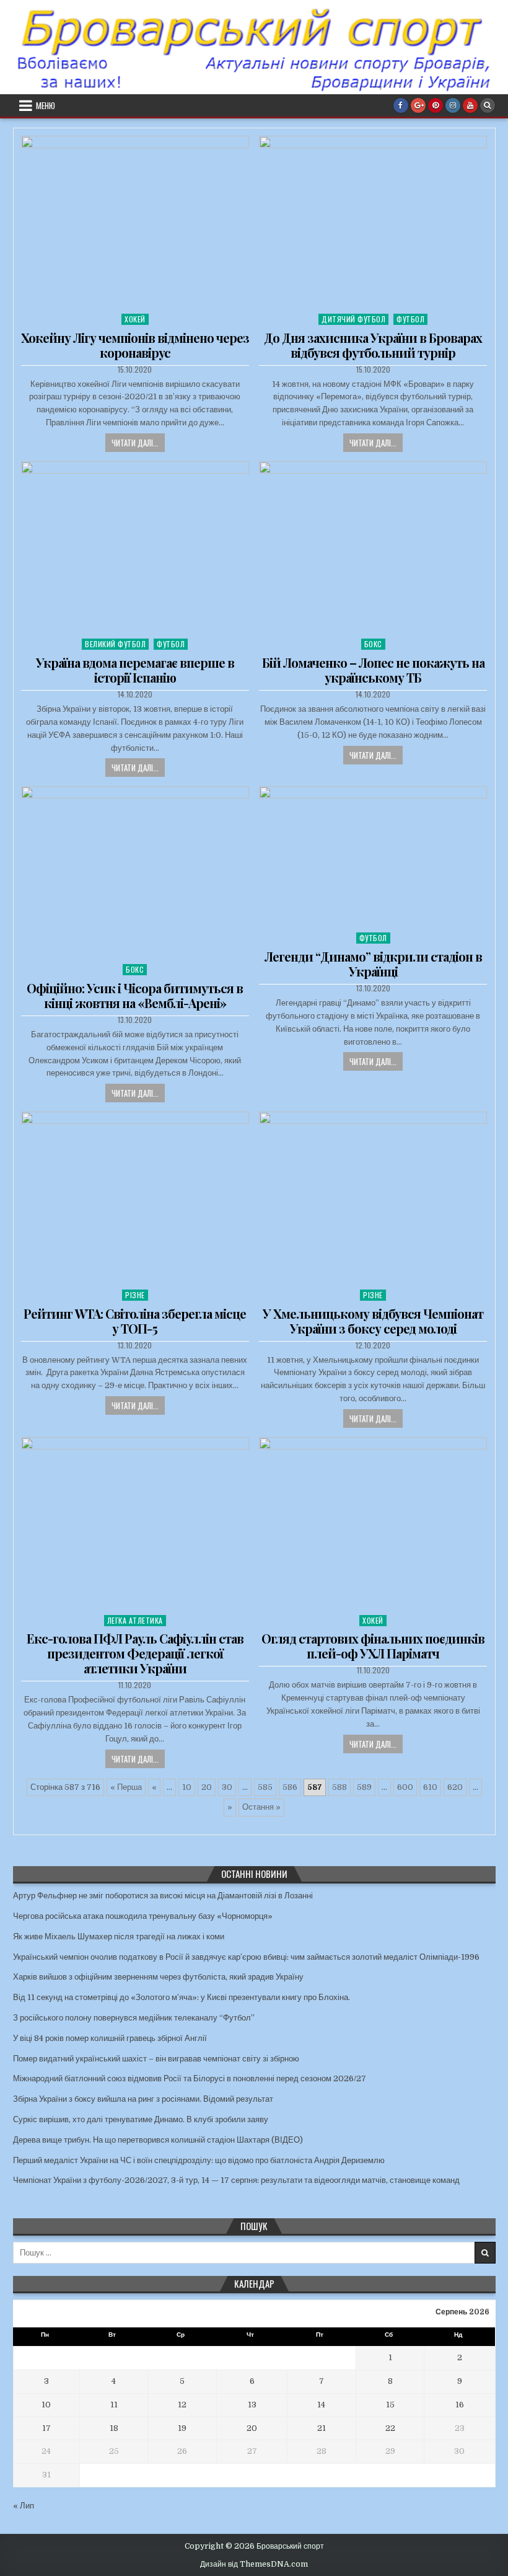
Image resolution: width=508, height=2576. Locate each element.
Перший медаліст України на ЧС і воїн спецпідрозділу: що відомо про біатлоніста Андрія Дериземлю (199, 2160)
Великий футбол (115, 644)
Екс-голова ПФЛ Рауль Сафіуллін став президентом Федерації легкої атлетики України (135, 1653)
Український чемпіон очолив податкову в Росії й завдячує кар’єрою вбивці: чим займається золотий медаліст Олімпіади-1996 (246, 1957)
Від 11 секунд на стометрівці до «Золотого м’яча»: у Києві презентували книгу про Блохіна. (182, 1997)
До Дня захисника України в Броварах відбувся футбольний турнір (373, 345)
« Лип (24, 2506)
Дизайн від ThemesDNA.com (254, 2564)
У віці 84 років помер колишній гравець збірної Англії (110, 2038)
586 (290, 1787)
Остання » (261, 1807)
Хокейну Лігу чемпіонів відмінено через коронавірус (135, 345)
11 (114, 2405)
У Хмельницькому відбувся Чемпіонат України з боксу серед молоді (373, 1321)
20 (207, 1787)
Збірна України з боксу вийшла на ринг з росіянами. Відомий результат (143, 2099)
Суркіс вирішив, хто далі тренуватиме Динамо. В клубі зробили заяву (141, 2119)
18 (114, 2428)
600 (405, 1787)
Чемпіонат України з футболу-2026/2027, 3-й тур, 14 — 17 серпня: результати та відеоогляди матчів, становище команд (236, 2180)
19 (182, 2428)
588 (339, 1787)
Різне (135, 1295)
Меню (46, 105)
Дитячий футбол (353, 319)
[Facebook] (401, 105)
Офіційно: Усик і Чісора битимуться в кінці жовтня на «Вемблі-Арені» (135, 995)
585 (265, 1787)
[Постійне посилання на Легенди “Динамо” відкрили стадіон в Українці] (373, 856)
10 (187, 1787)
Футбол (410, 319)
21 (322, 2428)
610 (430, 1787)
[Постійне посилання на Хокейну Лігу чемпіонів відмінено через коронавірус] (135, 222)
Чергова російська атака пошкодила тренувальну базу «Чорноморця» (143, 1916)
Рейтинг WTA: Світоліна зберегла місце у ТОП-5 (135, 1321)
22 (390, 2428)
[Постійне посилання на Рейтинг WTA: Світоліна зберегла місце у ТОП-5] (135, 1197)
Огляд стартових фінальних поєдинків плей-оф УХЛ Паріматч (373, 1646)
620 (455, 1787)
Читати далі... (135, 443)
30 (227, 1787)
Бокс (373, 644)
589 (364, 1787)
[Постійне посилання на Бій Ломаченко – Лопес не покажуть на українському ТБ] (373, 547)
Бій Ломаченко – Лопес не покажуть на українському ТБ (373, 670)
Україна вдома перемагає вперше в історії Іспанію (135, 670)
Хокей (135, 319)
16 (460, 2405)
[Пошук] (488, 105)
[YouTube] (470, 105)
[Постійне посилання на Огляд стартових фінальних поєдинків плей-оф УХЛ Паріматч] (373, 1523)
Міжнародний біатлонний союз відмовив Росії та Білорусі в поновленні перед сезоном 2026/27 (190, 2078)
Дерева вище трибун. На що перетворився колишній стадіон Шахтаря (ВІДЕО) (158, 2140)
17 (46, 2428)
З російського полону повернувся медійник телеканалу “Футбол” (134, 2018)
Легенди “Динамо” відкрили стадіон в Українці (373, 964)
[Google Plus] (418, 105)
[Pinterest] (436, 105)
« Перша (126, 1787)
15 (390, 2405)
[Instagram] (453, 105)
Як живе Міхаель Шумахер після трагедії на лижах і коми (119, 1936)
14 (321, 2405)
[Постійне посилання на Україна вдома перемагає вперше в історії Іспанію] (135, 547)
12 (182, 2405)
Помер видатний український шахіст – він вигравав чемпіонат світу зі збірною (156, 2059)
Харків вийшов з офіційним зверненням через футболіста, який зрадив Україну (158, 1977)
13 (252, 2405)
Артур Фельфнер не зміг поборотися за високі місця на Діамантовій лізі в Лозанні (163, 1896)
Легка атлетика (135, 1620)
